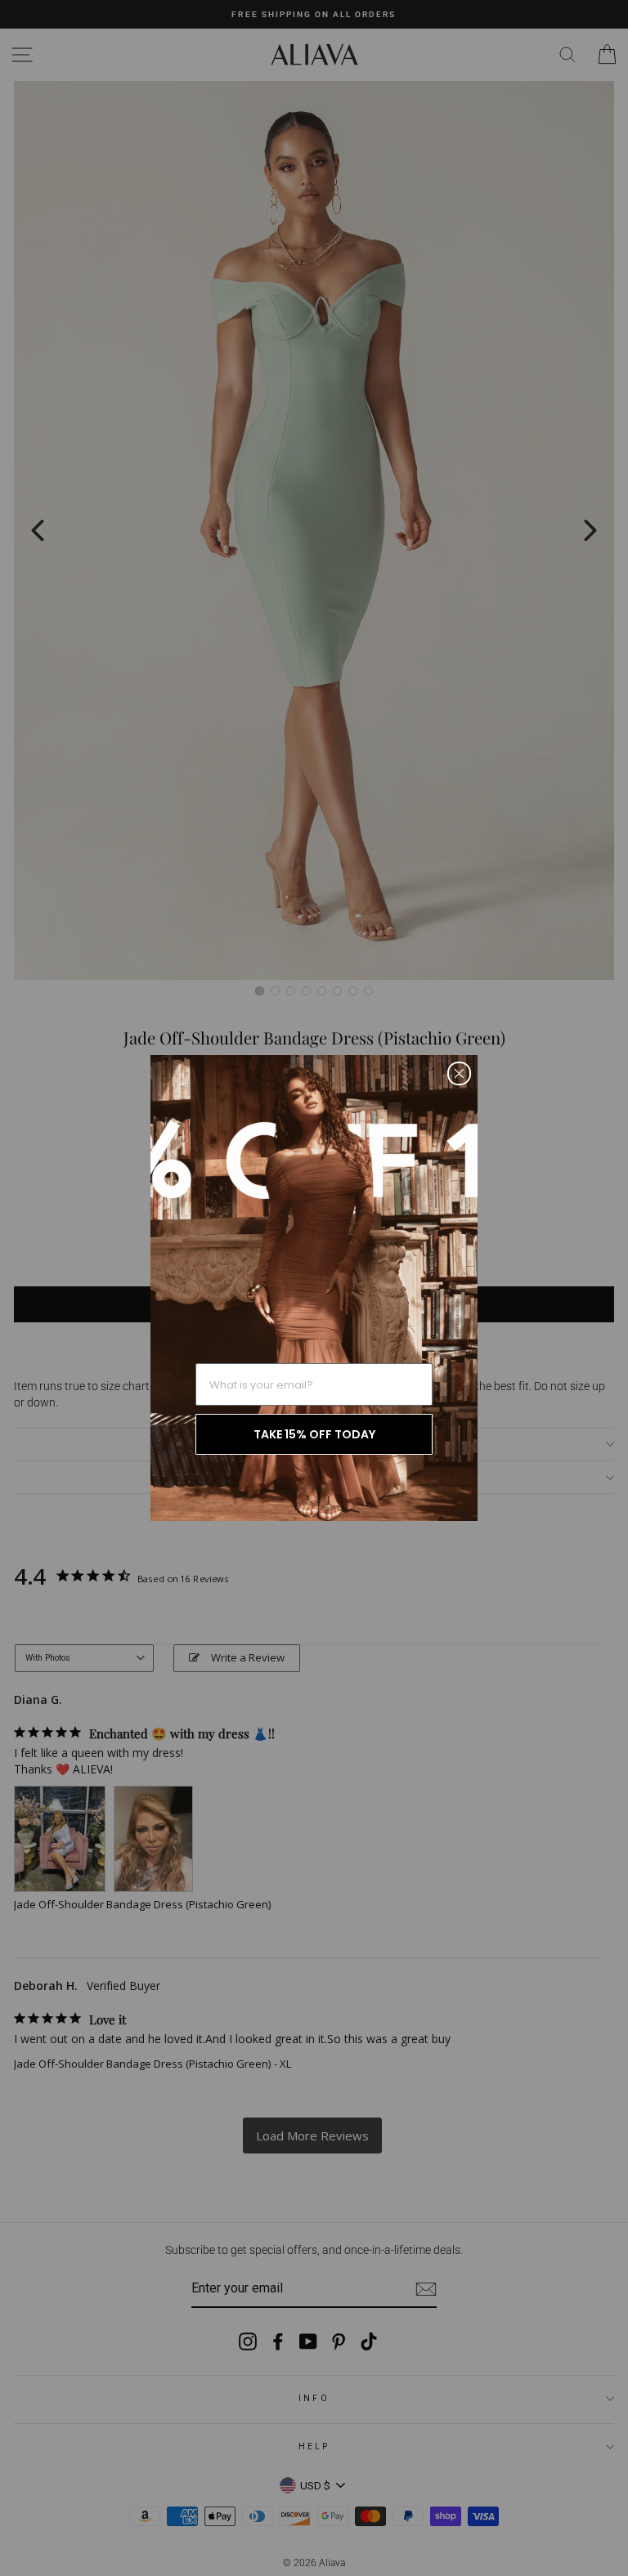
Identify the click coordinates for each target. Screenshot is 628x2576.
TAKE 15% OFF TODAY (314, 1434)
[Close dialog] (459, 1073)
